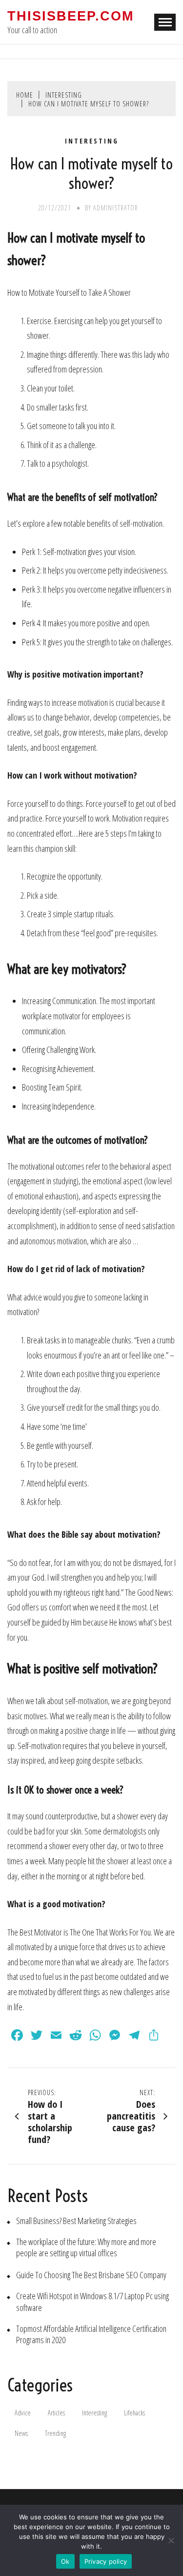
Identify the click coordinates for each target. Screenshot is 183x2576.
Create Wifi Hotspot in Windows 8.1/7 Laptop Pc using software (92, 2302)
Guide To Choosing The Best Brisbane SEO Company (91, 2275)
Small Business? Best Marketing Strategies (76, 2221)
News (21, 2433)
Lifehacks (134, 2413)
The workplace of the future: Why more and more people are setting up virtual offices (86, 2247)
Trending (55, 2433)
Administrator (116, 208)
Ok (65, 2561)
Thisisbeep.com (71, 16)
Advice (23, 2413)
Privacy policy (106, 2561)
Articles (56, 2413)
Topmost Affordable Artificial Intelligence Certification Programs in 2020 (91, 2334)
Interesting (92, 141)
